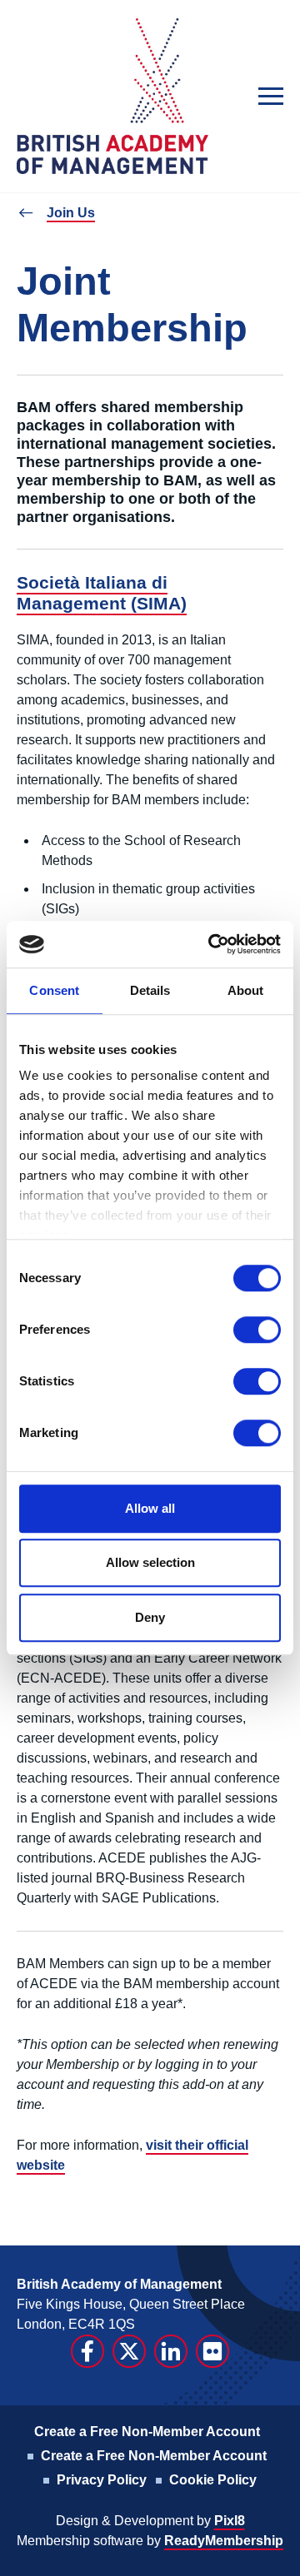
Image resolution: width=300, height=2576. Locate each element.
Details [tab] (150, 990)
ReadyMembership (224, 2541)
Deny (150, 1617)
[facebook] (87, 2351)
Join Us (71, 213)
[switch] (257, 1330)
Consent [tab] (54, 990)
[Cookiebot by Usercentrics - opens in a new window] (212, 944)
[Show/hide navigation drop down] (271, 96)
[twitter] (129, 2351)
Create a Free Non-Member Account (147, 2432)
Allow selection (150, 1562)
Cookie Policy (213, 2480)
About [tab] (246, 990)
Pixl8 (230, 2521)
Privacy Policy (102, 2480)
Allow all (150, 1508)
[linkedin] (171, 2351)
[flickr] (212, 2351)
